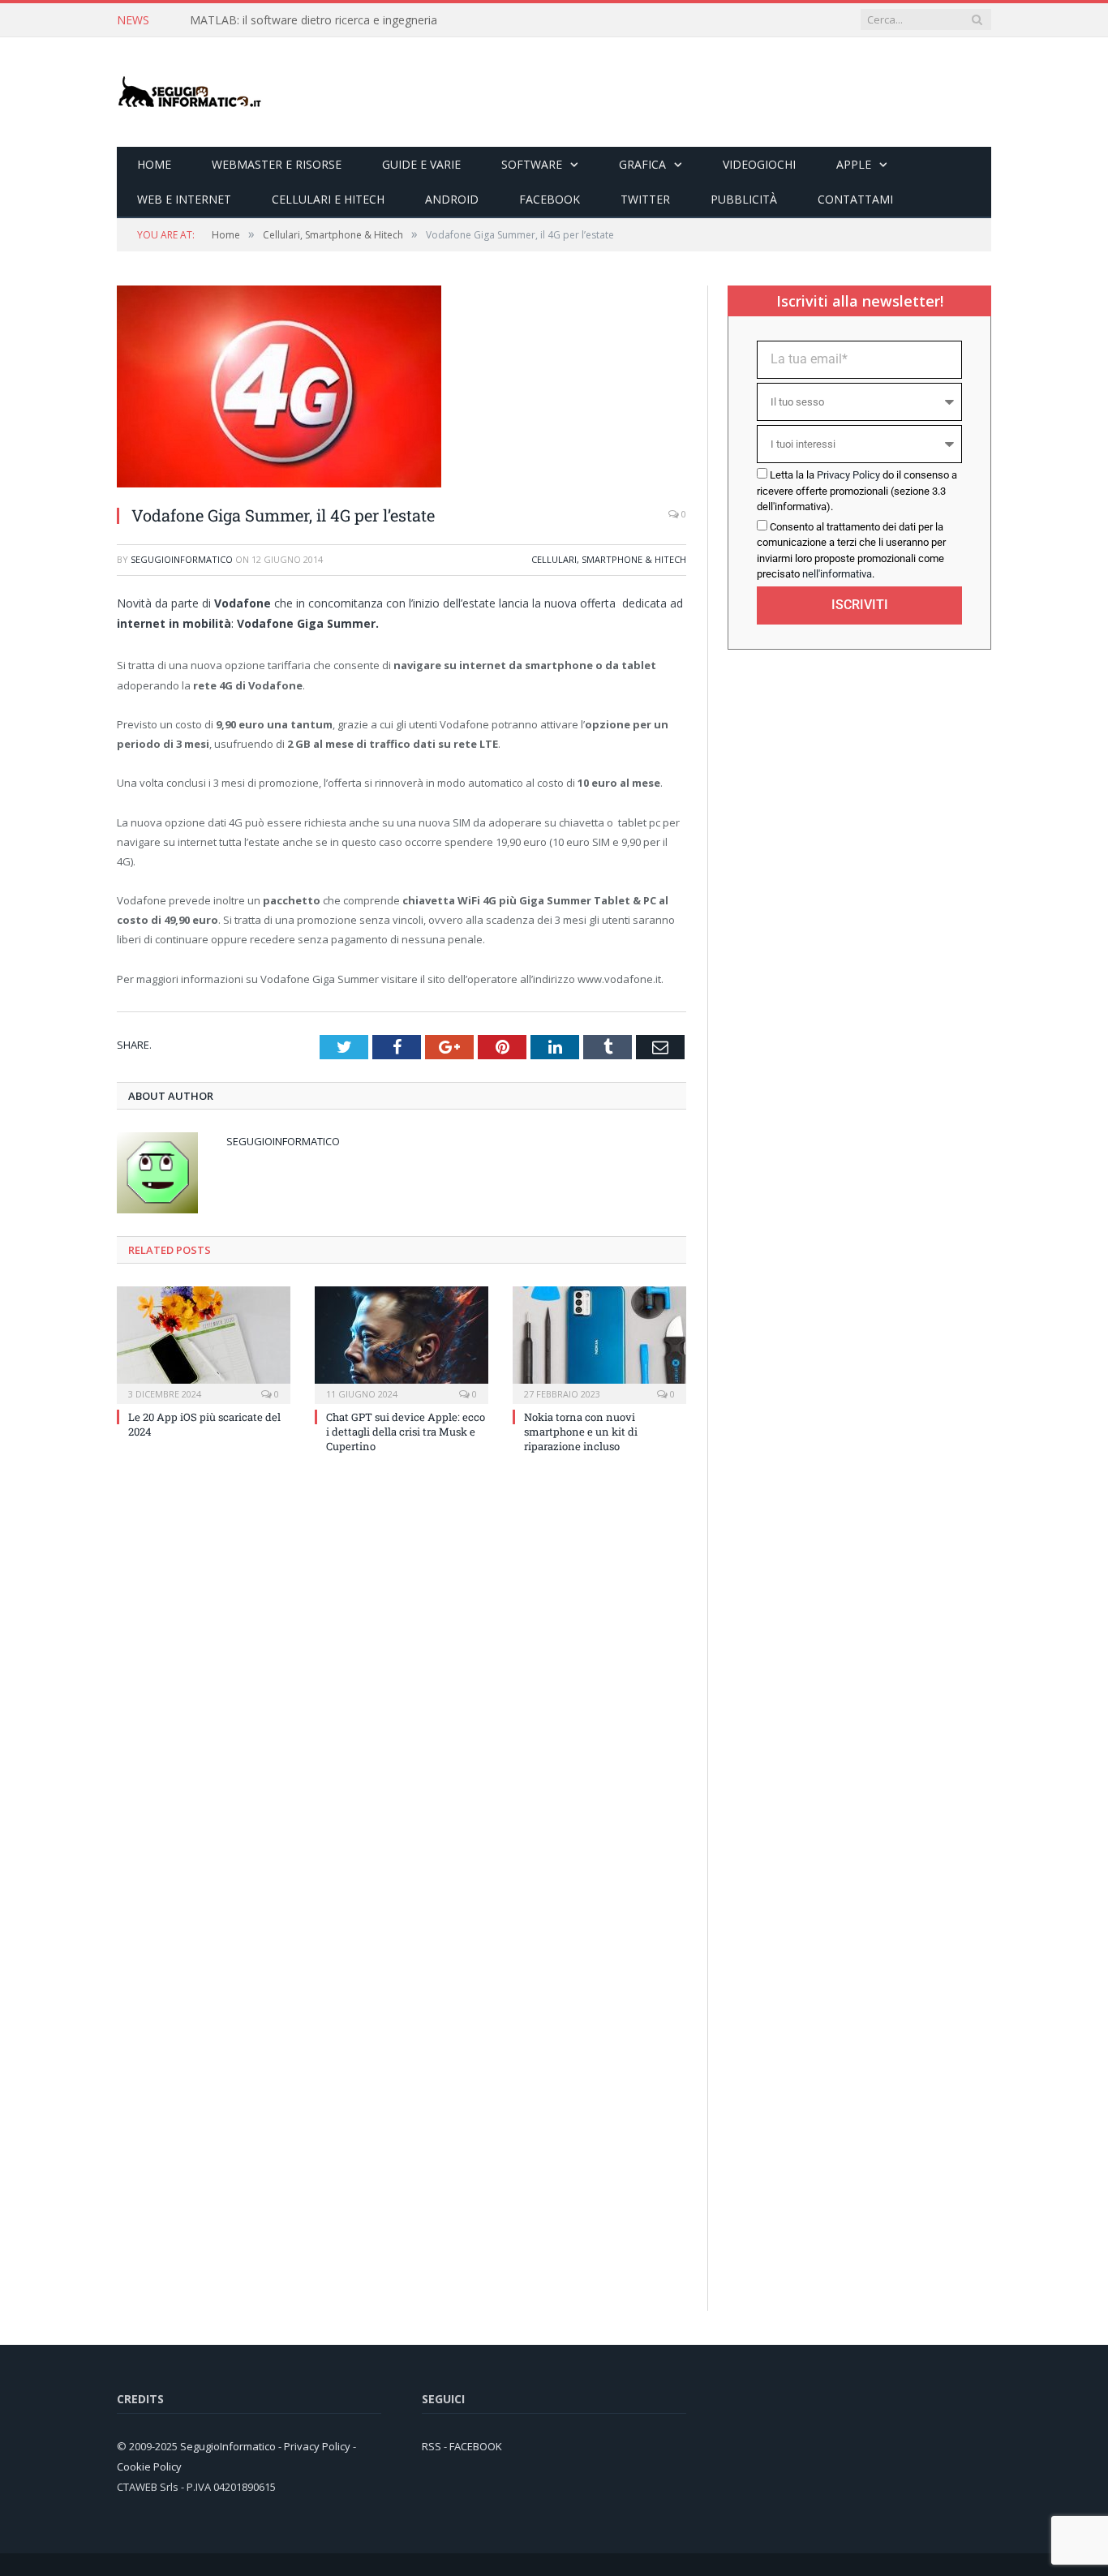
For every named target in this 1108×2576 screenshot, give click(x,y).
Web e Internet (184, 199)
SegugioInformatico (182, 559)
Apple (854, 164)
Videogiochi (759, 164)
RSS (432, 2446)
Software (532, 164)
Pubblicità (744, 199)
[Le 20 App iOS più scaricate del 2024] (204, 1343)
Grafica (642, 164)
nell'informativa (837, 574)
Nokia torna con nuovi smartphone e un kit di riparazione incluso (581, 1432)
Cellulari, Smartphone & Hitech (609, 559)
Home (154, 164)
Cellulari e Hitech (328, 199)
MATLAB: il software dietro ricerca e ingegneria (314, 20)
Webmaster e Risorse (277, 164)
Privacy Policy (848, 475)
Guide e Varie (421, 164)
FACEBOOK (476, 2446)
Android (452, 199)
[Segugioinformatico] (190, 92)
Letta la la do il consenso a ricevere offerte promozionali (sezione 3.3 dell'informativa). (857, 491)
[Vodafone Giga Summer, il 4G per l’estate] (279, 483)
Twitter (645, 199)
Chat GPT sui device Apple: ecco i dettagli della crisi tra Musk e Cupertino (406, 1432)
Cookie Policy (149, 2467)
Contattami (855, 199)
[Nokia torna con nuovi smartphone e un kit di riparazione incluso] (599, 1343)
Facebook (550, 199)
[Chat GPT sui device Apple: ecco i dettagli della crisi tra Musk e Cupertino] (402, 1343)
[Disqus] (402, 1685)
